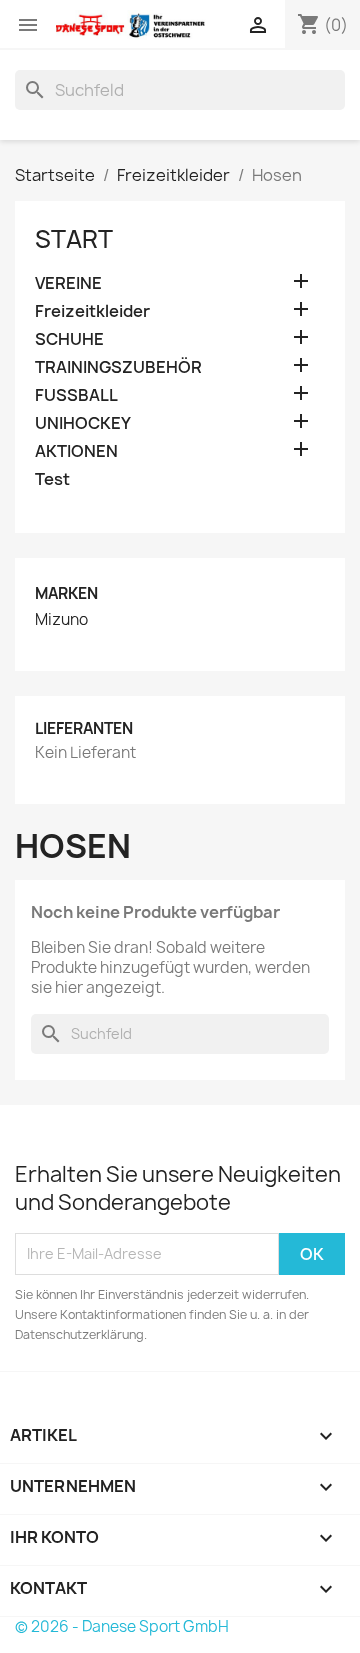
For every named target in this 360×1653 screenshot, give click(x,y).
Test (52, 479)
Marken (66, 593)
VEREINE (68, 283)
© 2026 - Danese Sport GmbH (122, 1626)
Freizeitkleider (92, 311)
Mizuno (61, 620)
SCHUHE (69, 339)
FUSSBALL (76, 395)
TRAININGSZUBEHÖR (118, 367)
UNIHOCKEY (83, 423)
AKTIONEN (76, 451)
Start (74, 239)
